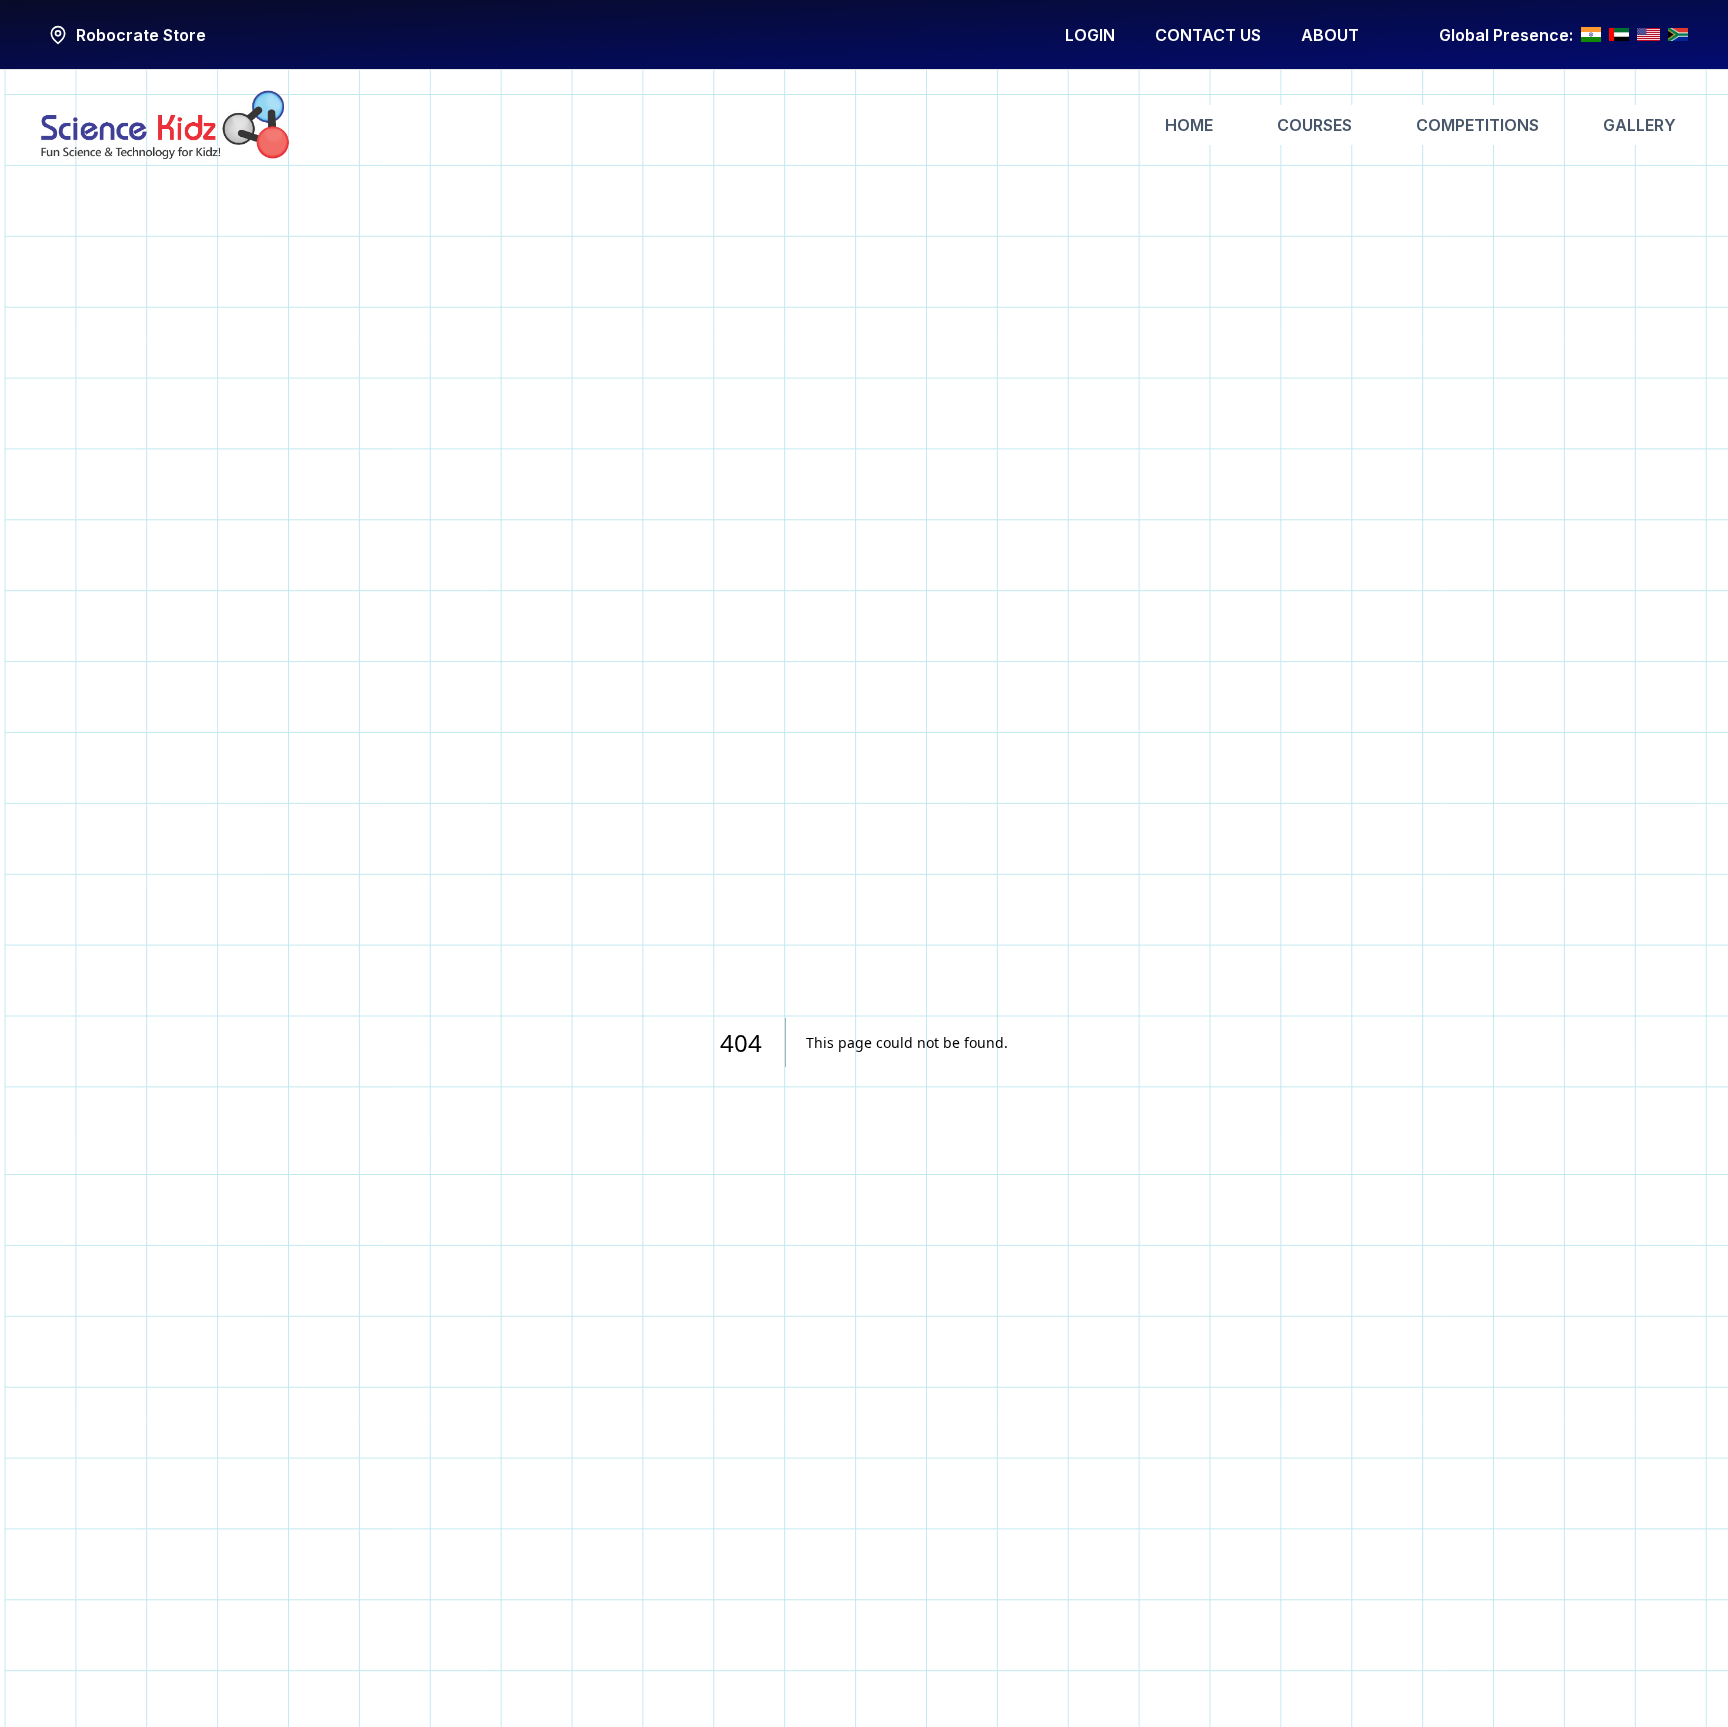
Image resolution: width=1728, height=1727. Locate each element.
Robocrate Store (141, 35)
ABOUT (1330, 35)
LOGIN (1090, 35)
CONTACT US (1208, 35)
